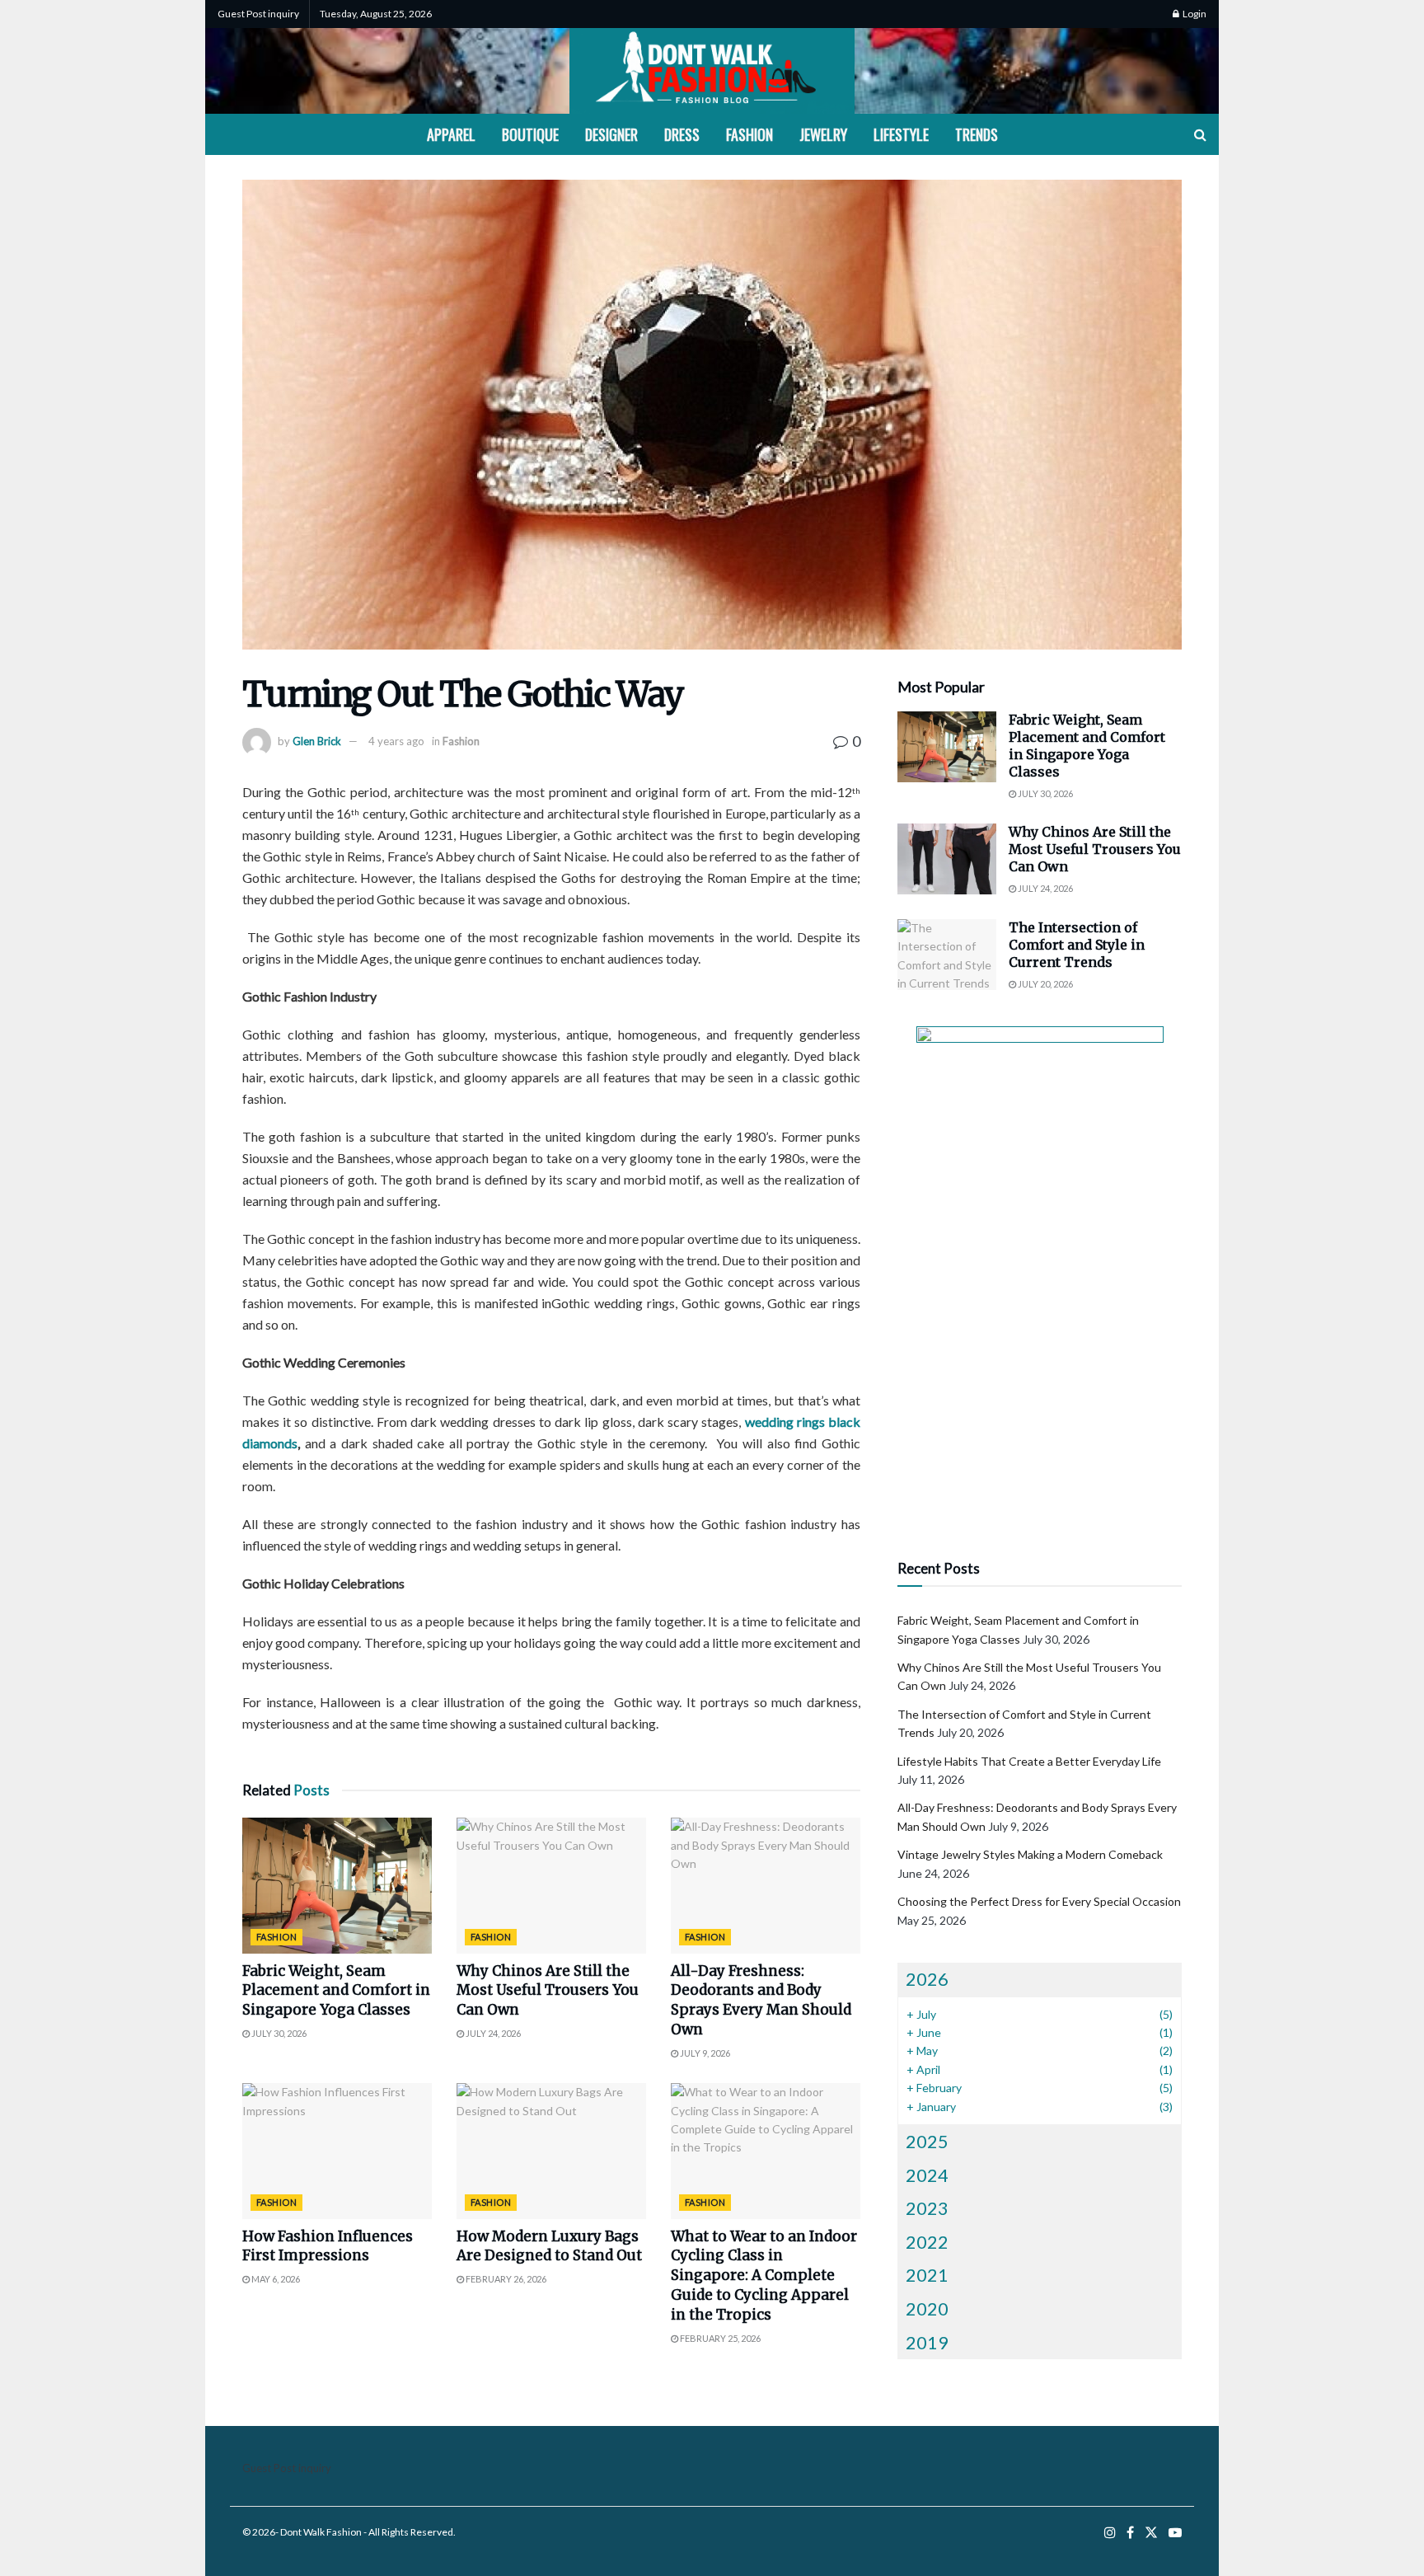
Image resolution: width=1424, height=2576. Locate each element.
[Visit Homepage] (712, 71)
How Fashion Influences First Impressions (328, 2246)
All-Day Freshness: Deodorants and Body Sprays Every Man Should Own (761, 2000)
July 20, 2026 (1045, 984)
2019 (927, 2342)
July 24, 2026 (492, 2033)
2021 (927, 2275)
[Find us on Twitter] (1151, 2533)
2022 (927, 2242)
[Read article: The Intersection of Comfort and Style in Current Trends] (947, 955)
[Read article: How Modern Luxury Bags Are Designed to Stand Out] (551, 2151)
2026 (927, 1979)
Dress (682, 134)
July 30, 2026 (278, 2033)
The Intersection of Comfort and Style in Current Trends (1077, 945)
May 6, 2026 (275, 2279)
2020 (927, 2309)
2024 (927, 2175)
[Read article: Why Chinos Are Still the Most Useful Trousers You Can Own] (551, 1885)
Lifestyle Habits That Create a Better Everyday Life (1029, 1761)
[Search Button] (1200, 134)
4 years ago (396, 741)
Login (1194, 14)
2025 (927, 2141)
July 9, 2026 (704, 2053)
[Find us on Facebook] (1130, 2533)
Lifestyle (901, 134)
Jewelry (823, 134)
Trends (977, 134)
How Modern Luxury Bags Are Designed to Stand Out (549, 2246)
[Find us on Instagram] (1110, 2533)
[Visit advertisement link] (1040, 1274)
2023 (927, 2208)
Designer (611, 134)
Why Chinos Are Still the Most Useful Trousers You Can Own (548, 1991)
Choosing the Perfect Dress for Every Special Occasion (1039, 1901)
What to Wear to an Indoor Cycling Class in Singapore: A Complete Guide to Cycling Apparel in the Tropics (764, 2276)
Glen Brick (317, 741)
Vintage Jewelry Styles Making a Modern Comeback (1030, 1854)
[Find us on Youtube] (1175, 2533)
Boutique (530, 134)
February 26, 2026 (505, 2279)
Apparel (451, 134)
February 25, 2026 (719, 2338)
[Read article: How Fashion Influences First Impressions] (337, 2151)
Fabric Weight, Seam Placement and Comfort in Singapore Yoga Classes (336, 1991)
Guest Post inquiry (258, 14)
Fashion (749, 134)
